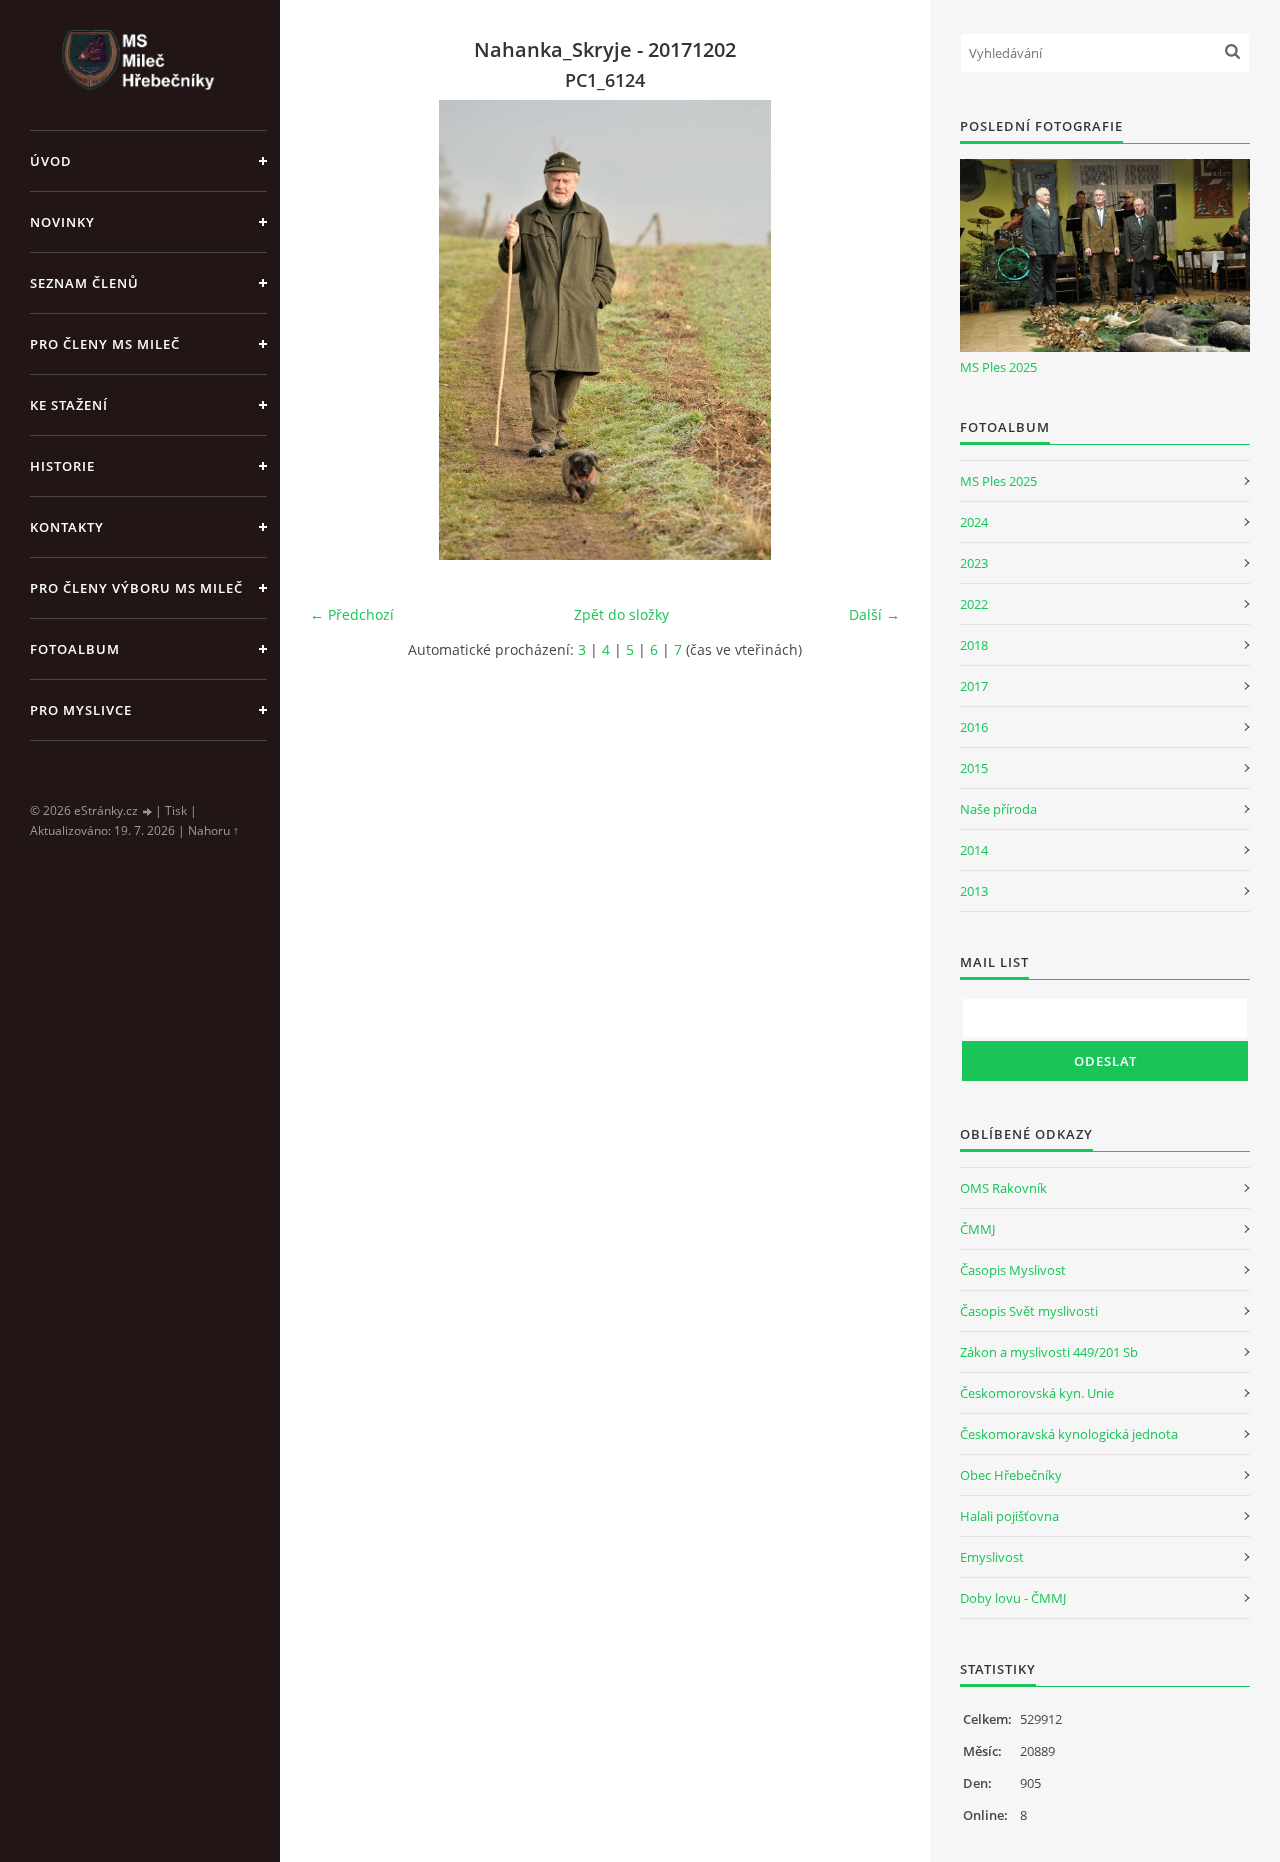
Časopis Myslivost (1013, 1270)
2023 (974, 563)
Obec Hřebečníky (1011, 1475)
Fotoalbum (75, 649)
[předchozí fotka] (342, 330)
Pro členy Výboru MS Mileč (136, 588)
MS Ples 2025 (998, 367)
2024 (974, 522)
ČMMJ (977, 1229)
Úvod (51, 161)
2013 (974, 891)
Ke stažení (69, 405)
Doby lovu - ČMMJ (1013, 1598)
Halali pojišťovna (1009, 1516)
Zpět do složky (621, 614)
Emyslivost (992, 1557)
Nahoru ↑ (213, 830)
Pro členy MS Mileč (105, 344)
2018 (974, 645)
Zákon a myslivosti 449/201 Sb (1049, 1352)
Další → (874, 614)
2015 (974, 768)
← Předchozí (352, 614)
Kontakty (67, 527)
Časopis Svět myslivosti (1029, 1311)
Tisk (176, 810)
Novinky (62, 222)
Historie (62, 466)
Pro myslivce (81, 710)
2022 (974, 604)
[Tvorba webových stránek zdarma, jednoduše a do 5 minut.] (148, 811)
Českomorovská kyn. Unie (1037, 1393)
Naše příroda (998, 809)
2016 (974, 727)
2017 (974, 686)
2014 (974, 850)
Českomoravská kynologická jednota (1069, 1434)
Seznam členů (84, 283)
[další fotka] (867, 330)
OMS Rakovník (1003, 1188)
